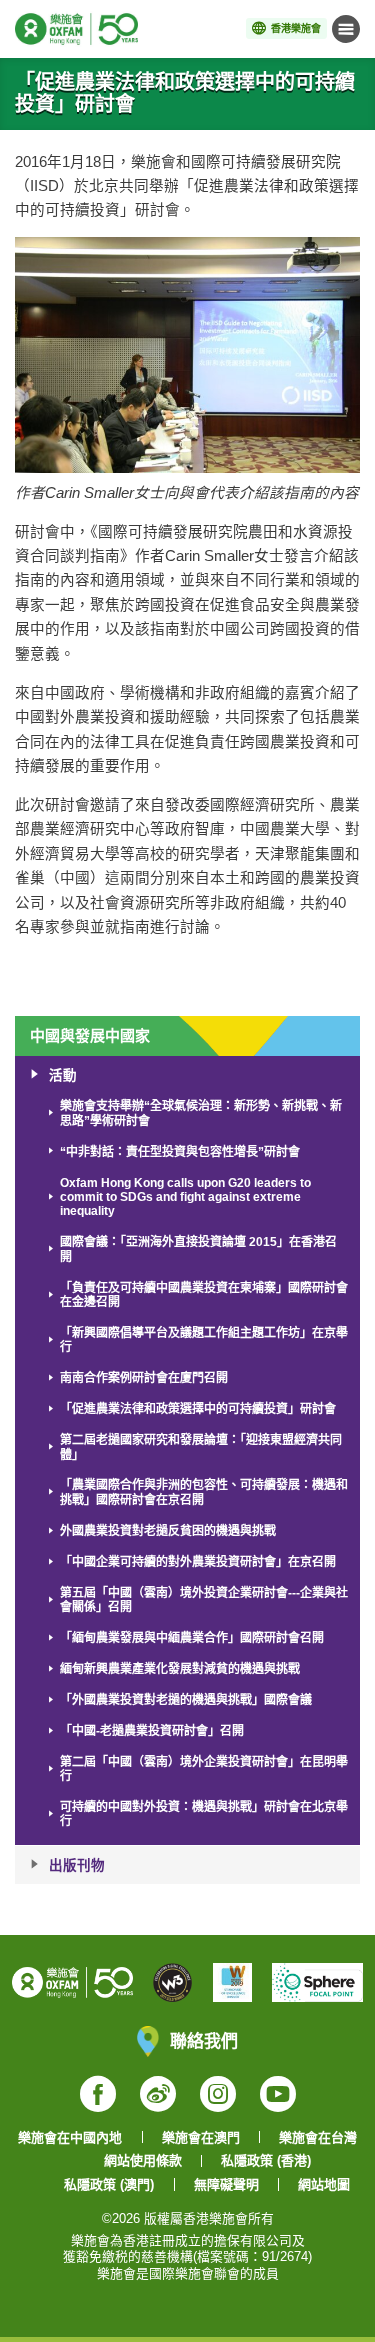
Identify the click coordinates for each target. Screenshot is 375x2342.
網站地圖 (324, 2184)
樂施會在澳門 (201, 2137)
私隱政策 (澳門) (109, 2184)
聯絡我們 (204, 2040)
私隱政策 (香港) (266, 2160)
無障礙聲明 (226, 2184)
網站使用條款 (143, 2160)
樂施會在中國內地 (70, 2137)
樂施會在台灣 (318, 2137)
